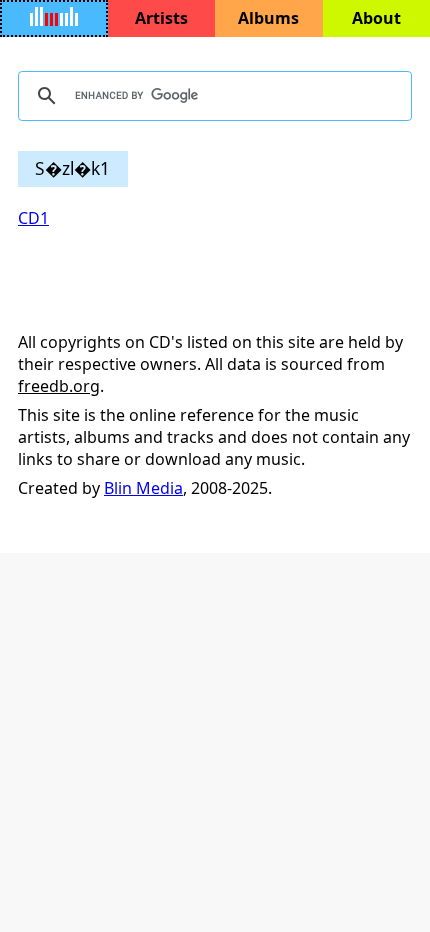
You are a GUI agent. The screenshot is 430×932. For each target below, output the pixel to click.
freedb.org (59, 386)
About (376, 18)
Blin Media (143, 488)
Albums (268, 18)
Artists (161, 18)
